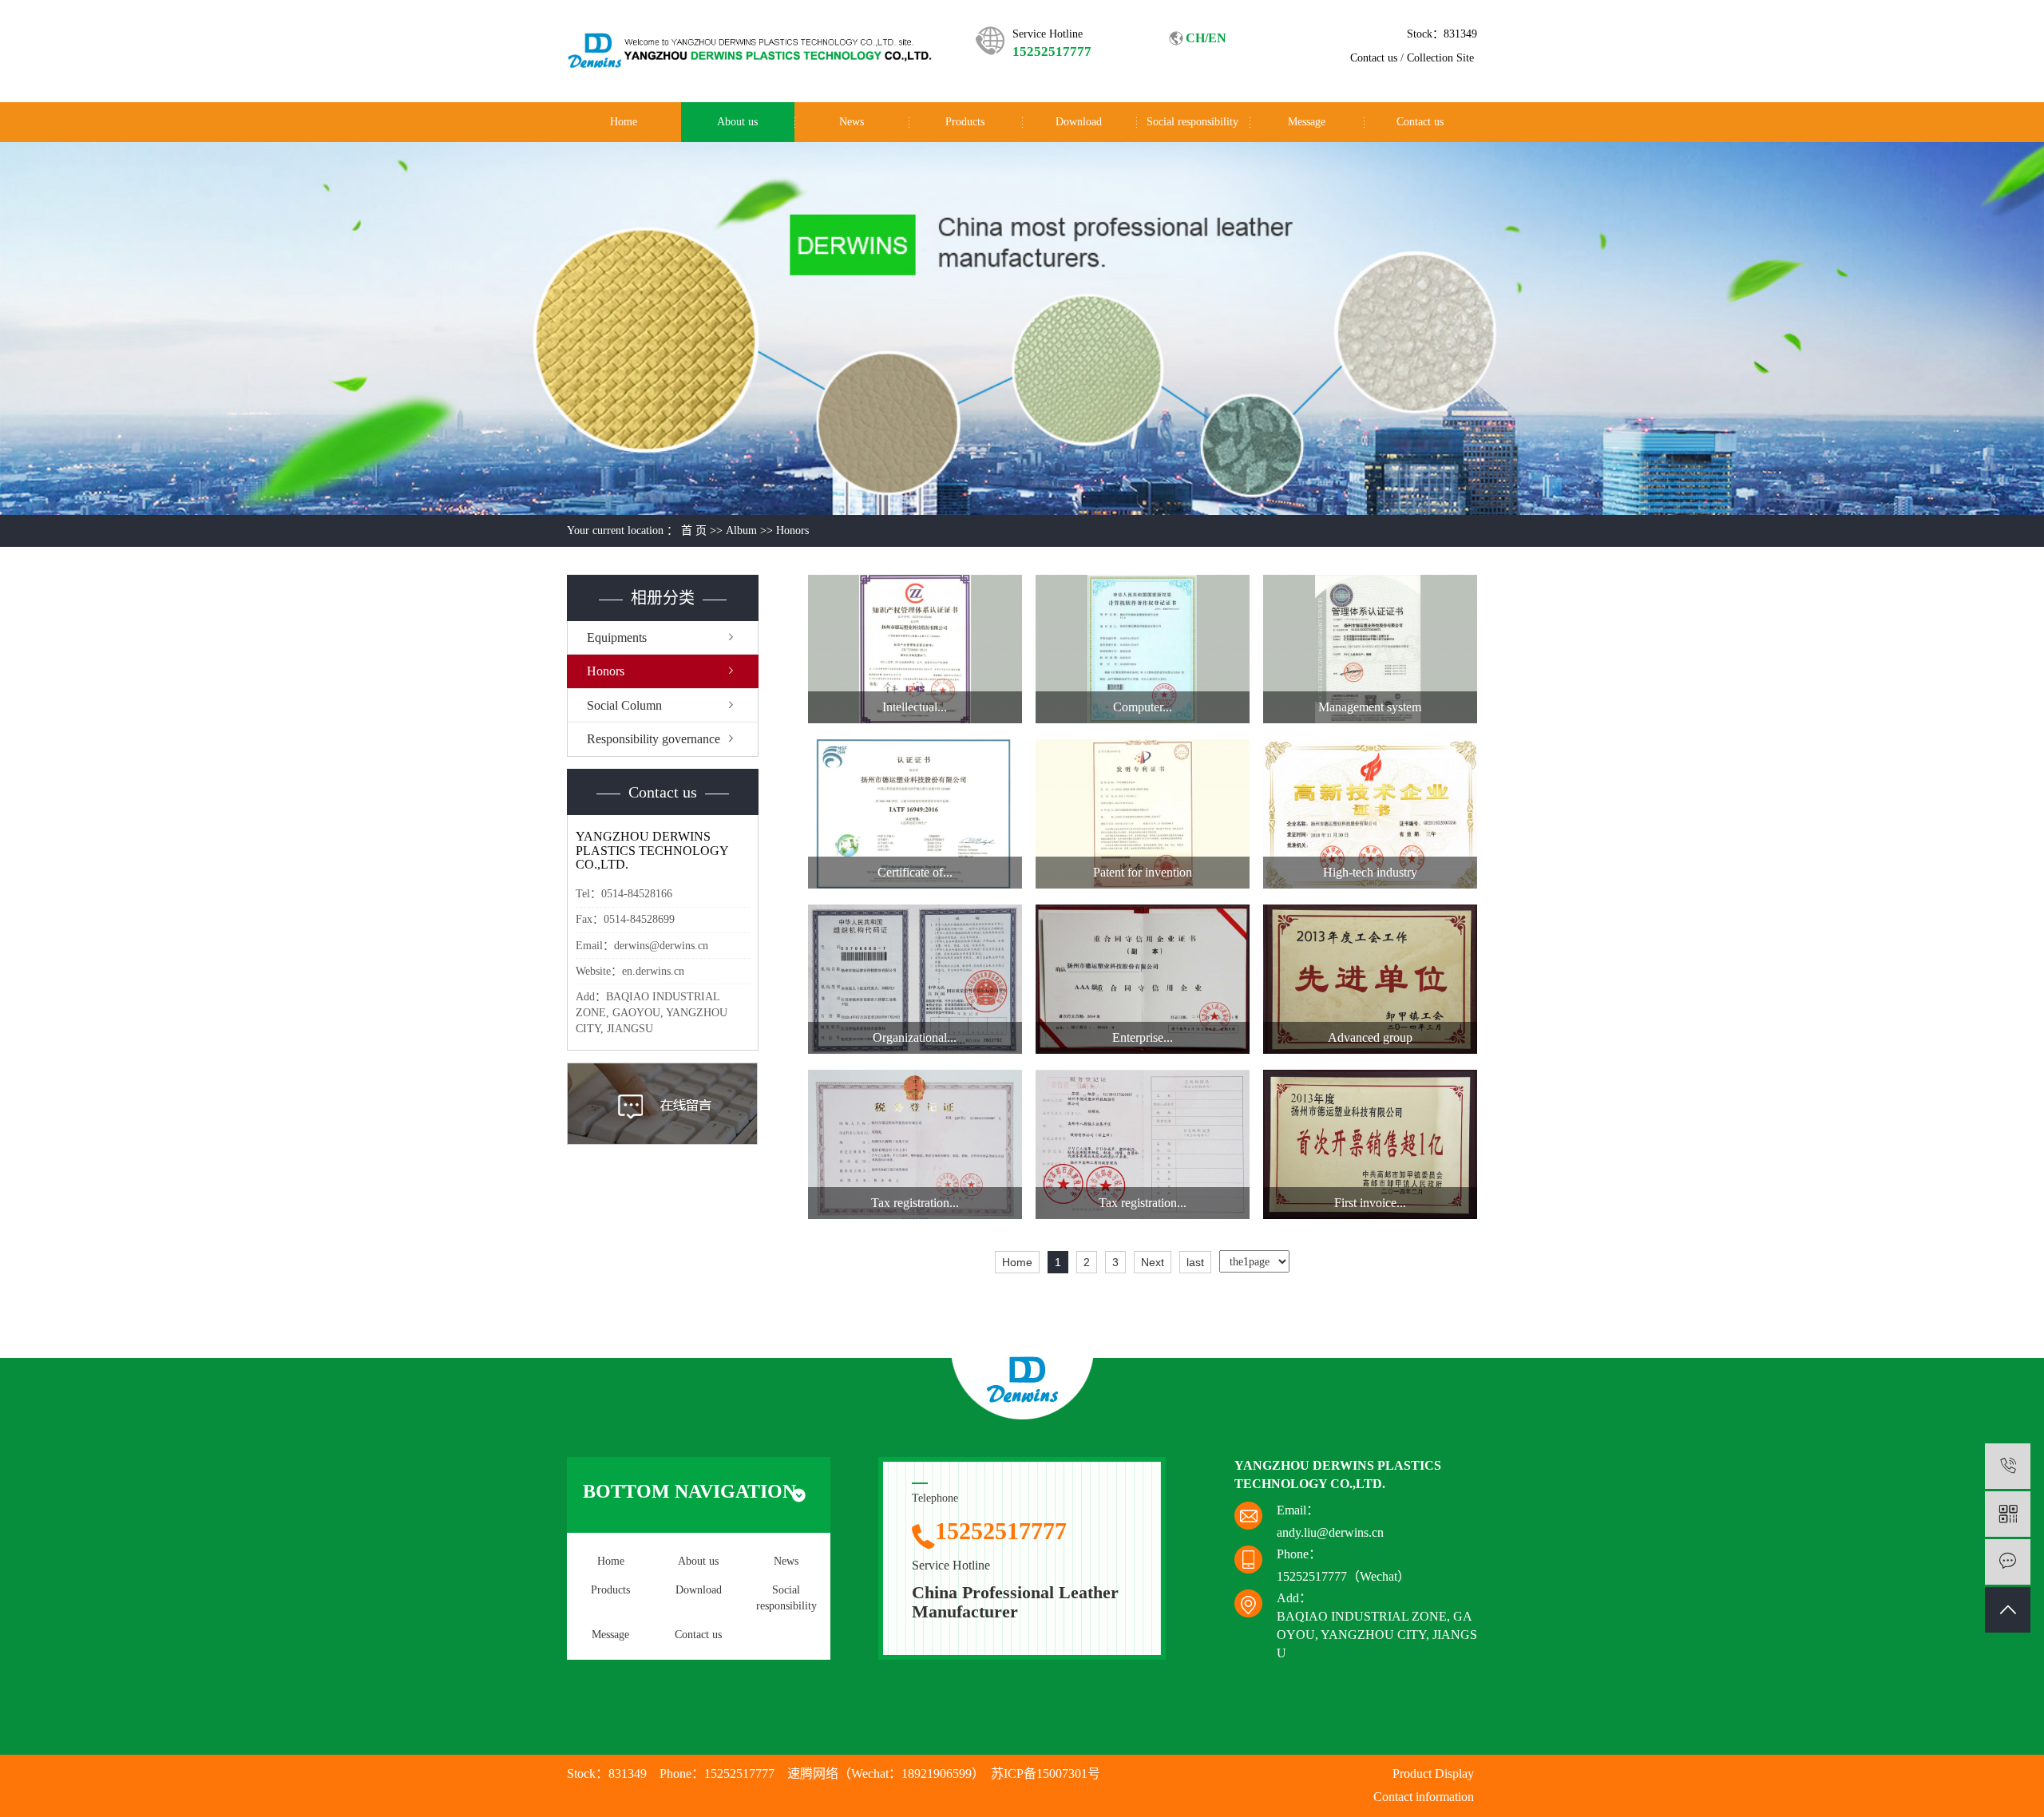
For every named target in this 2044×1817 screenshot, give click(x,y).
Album (741, 530)
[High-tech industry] (1370, 814)
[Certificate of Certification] (915, 814)
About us (737, 122)
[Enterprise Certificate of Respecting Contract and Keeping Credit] (1143, 979)
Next (1153, 1262)
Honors (792, 530)
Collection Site (1440, 58)
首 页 (694, 530)
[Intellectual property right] (915, 649)
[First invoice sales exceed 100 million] (1370, 1144)
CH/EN (1206, 38)
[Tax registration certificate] (915, 1144)
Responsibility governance (654, 739)
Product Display (1433, 1773)
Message (1307, 122)
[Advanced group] (1370, 979)
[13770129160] (2008, 1466)
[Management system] (1370, 649)
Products (965, 122)
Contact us (1374, 58)
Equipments (617, 637)
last (1195, 1262)
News (852, 122)
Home (624, 122)
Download (1079, 122)
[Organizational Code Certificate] (915, 979)
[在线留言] (2008, 1562)
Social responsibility (1192, 122)
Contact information (1424, 1797)
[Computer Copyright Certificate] (1143, 649)
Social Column (624, 705)
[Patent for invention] (1143, 814)
